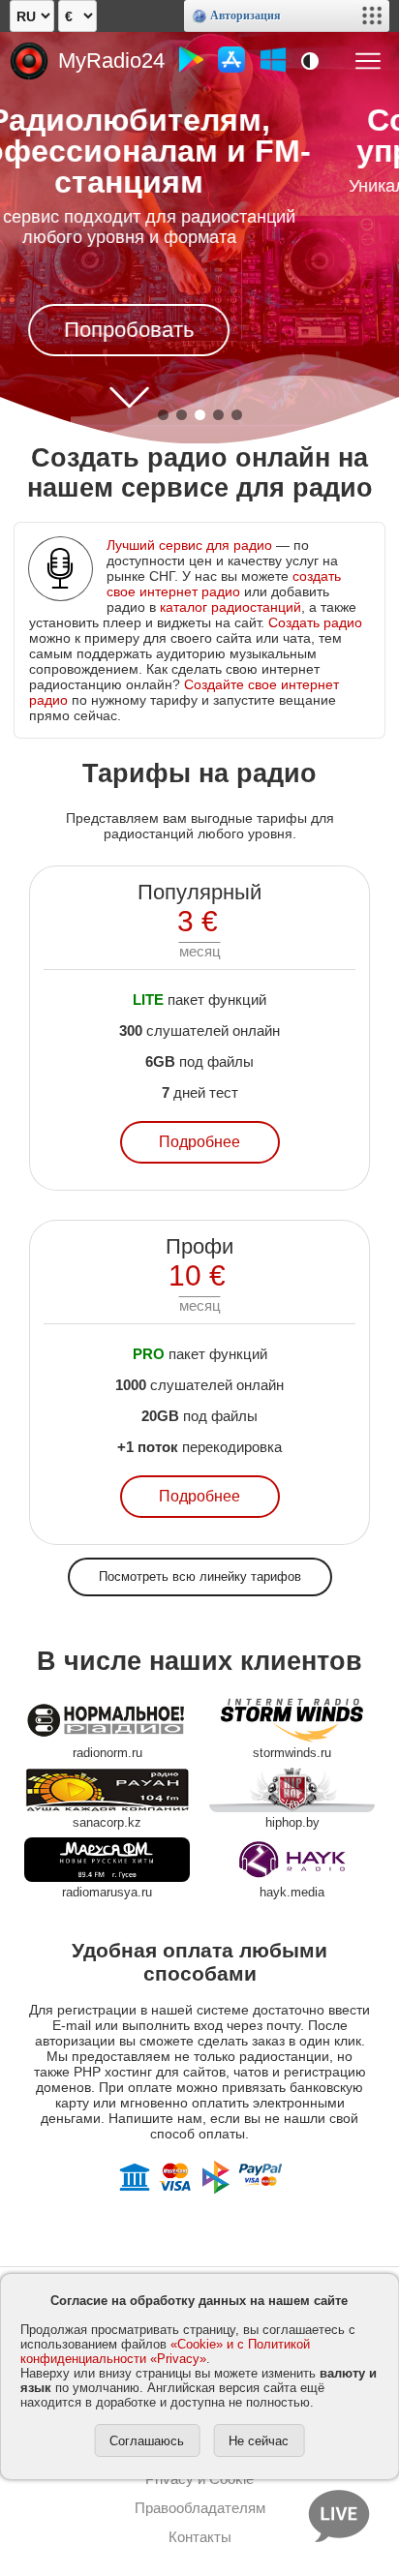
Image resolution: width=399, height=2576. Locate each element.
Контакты (200, 2537)
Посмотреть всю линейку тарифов (200, 1576)
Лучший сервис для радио (189, 545)
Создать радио (315, 622)
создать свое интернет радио (224, 584)
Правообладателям (200, 2508)
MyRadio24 (111, 61)
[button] (163, 415)
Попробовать (215, 299)
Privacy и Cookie (199, 2479)
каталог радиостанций (230, 607)
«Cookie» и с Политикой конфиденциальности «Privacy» (165, 2351)
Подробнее (199, 1142)
